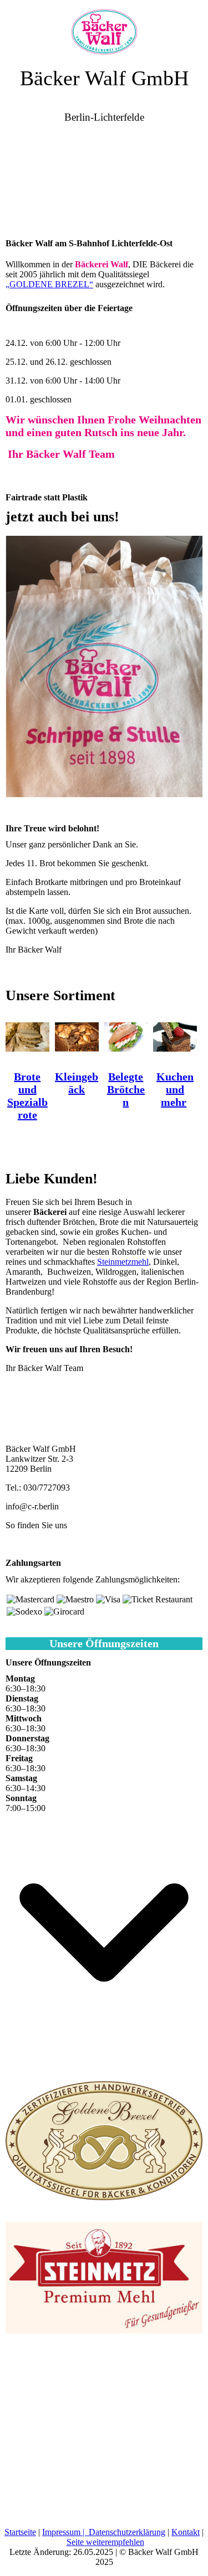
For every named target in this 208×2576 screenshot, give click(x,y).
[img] (104, 28)
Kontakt (186, 2532)
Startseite (20, 2532)
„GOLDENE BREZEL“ (49, 284)
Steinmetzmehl (123, 1262)
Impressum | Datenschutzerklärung (104, 2532)
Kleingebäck (77, 1083)
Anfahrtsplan (28, 1544)
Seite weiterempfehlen (105, 2542)
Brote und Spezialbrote (27, 1096)
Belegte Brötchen (126, 1089)
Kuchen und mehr (175, 1089)
